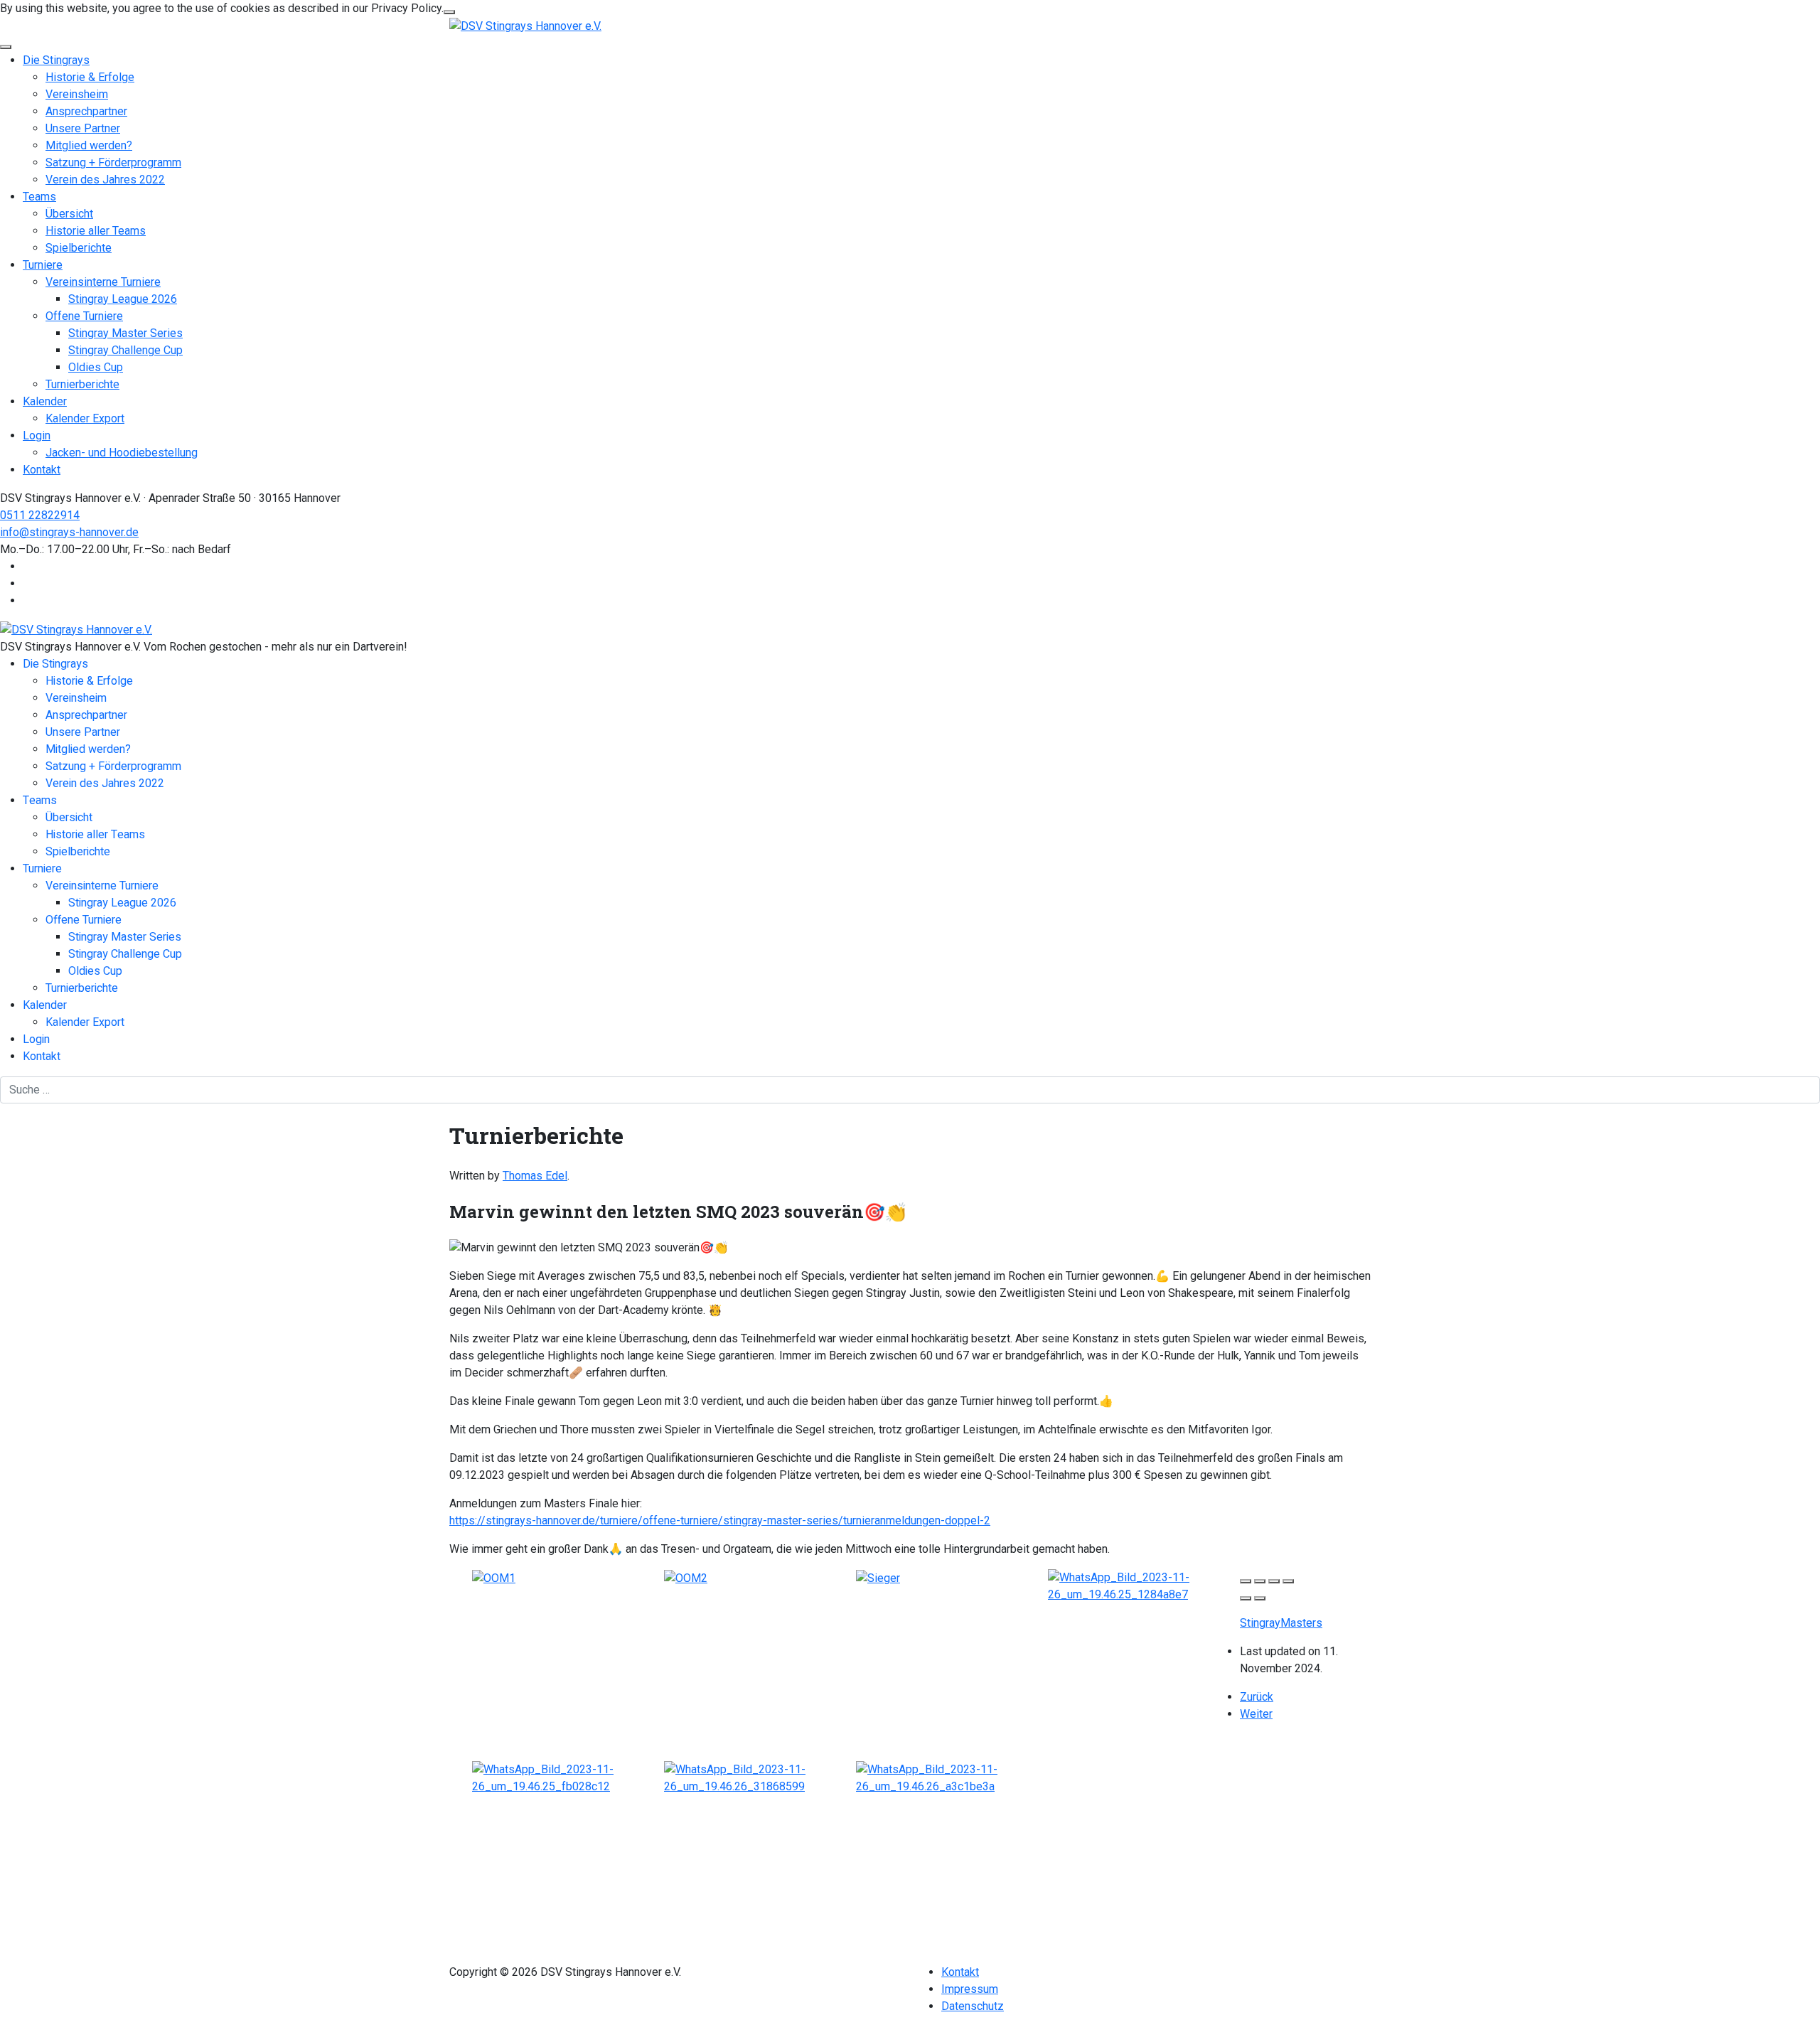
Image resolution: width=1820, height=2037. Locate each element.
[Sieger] (878, 1577)
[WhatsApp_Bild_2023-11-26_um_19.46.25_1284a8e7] (1144, 1585)
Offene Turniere (84, 316)
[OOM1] (494, 1577)
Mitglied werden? (89, 145)
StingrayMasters (1281, 1623)
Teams (39, 197)
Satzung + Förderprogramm (113, 162)
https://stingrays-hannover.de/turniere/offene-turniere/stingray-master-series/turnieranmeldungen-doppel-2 (720, 1520)
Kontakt (42, 470)
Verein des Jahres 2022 (105, 180)
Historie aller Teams (96, 231)
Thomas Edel (535, 1176)
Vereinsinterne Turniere (103, 282)
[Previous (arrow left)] (1246, 1598)
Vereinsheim (77, 94)
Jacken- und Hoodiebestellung (122, 453)
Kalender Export (85, 418)
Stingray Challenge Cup (125, 350)
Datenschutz (973, 2006)
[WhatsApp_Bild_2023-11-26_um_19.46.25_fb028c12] (568, 1777)
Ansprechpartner (86, 111)
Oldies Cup (96, 367)
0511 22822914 (40, 515)
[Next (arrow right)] (1260, 1598)
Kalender (45, 401)
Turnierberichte (82, 384)
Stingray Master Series (125, 333)
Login (37, 435)
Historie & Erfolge (90, 77)
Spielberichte (79, 248)
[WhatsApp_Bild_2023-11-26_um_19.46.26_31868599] (760, 1777)
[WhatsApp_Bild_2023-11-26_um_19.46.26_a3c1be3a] (952, 1777)
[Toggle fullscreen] (1274, 1581)
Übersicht (69, 214)
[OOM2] (686, 1577)
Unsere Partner (83, 128)
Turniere (43, 265)
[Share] (1260, 1581)
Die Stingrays (56, 60)
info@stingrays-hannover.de (69, 532)
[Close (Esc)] (1246, 1581)
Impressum (970, 1989)
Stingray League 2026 (123, 299)
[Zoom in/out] (1288, 1581)
